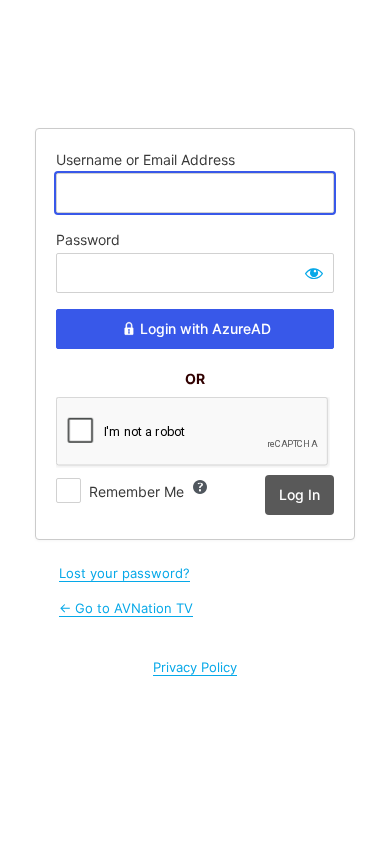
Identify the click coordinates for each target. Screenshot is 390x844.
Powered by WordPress (195, 62)
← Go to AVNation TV (126, 608)
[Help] (200, 487)
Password (88, 239)
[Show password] (314, 273)
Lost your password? (124, 573)
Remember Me (136, 491)
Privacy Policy (195, 667)
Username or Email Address (145, 159)
